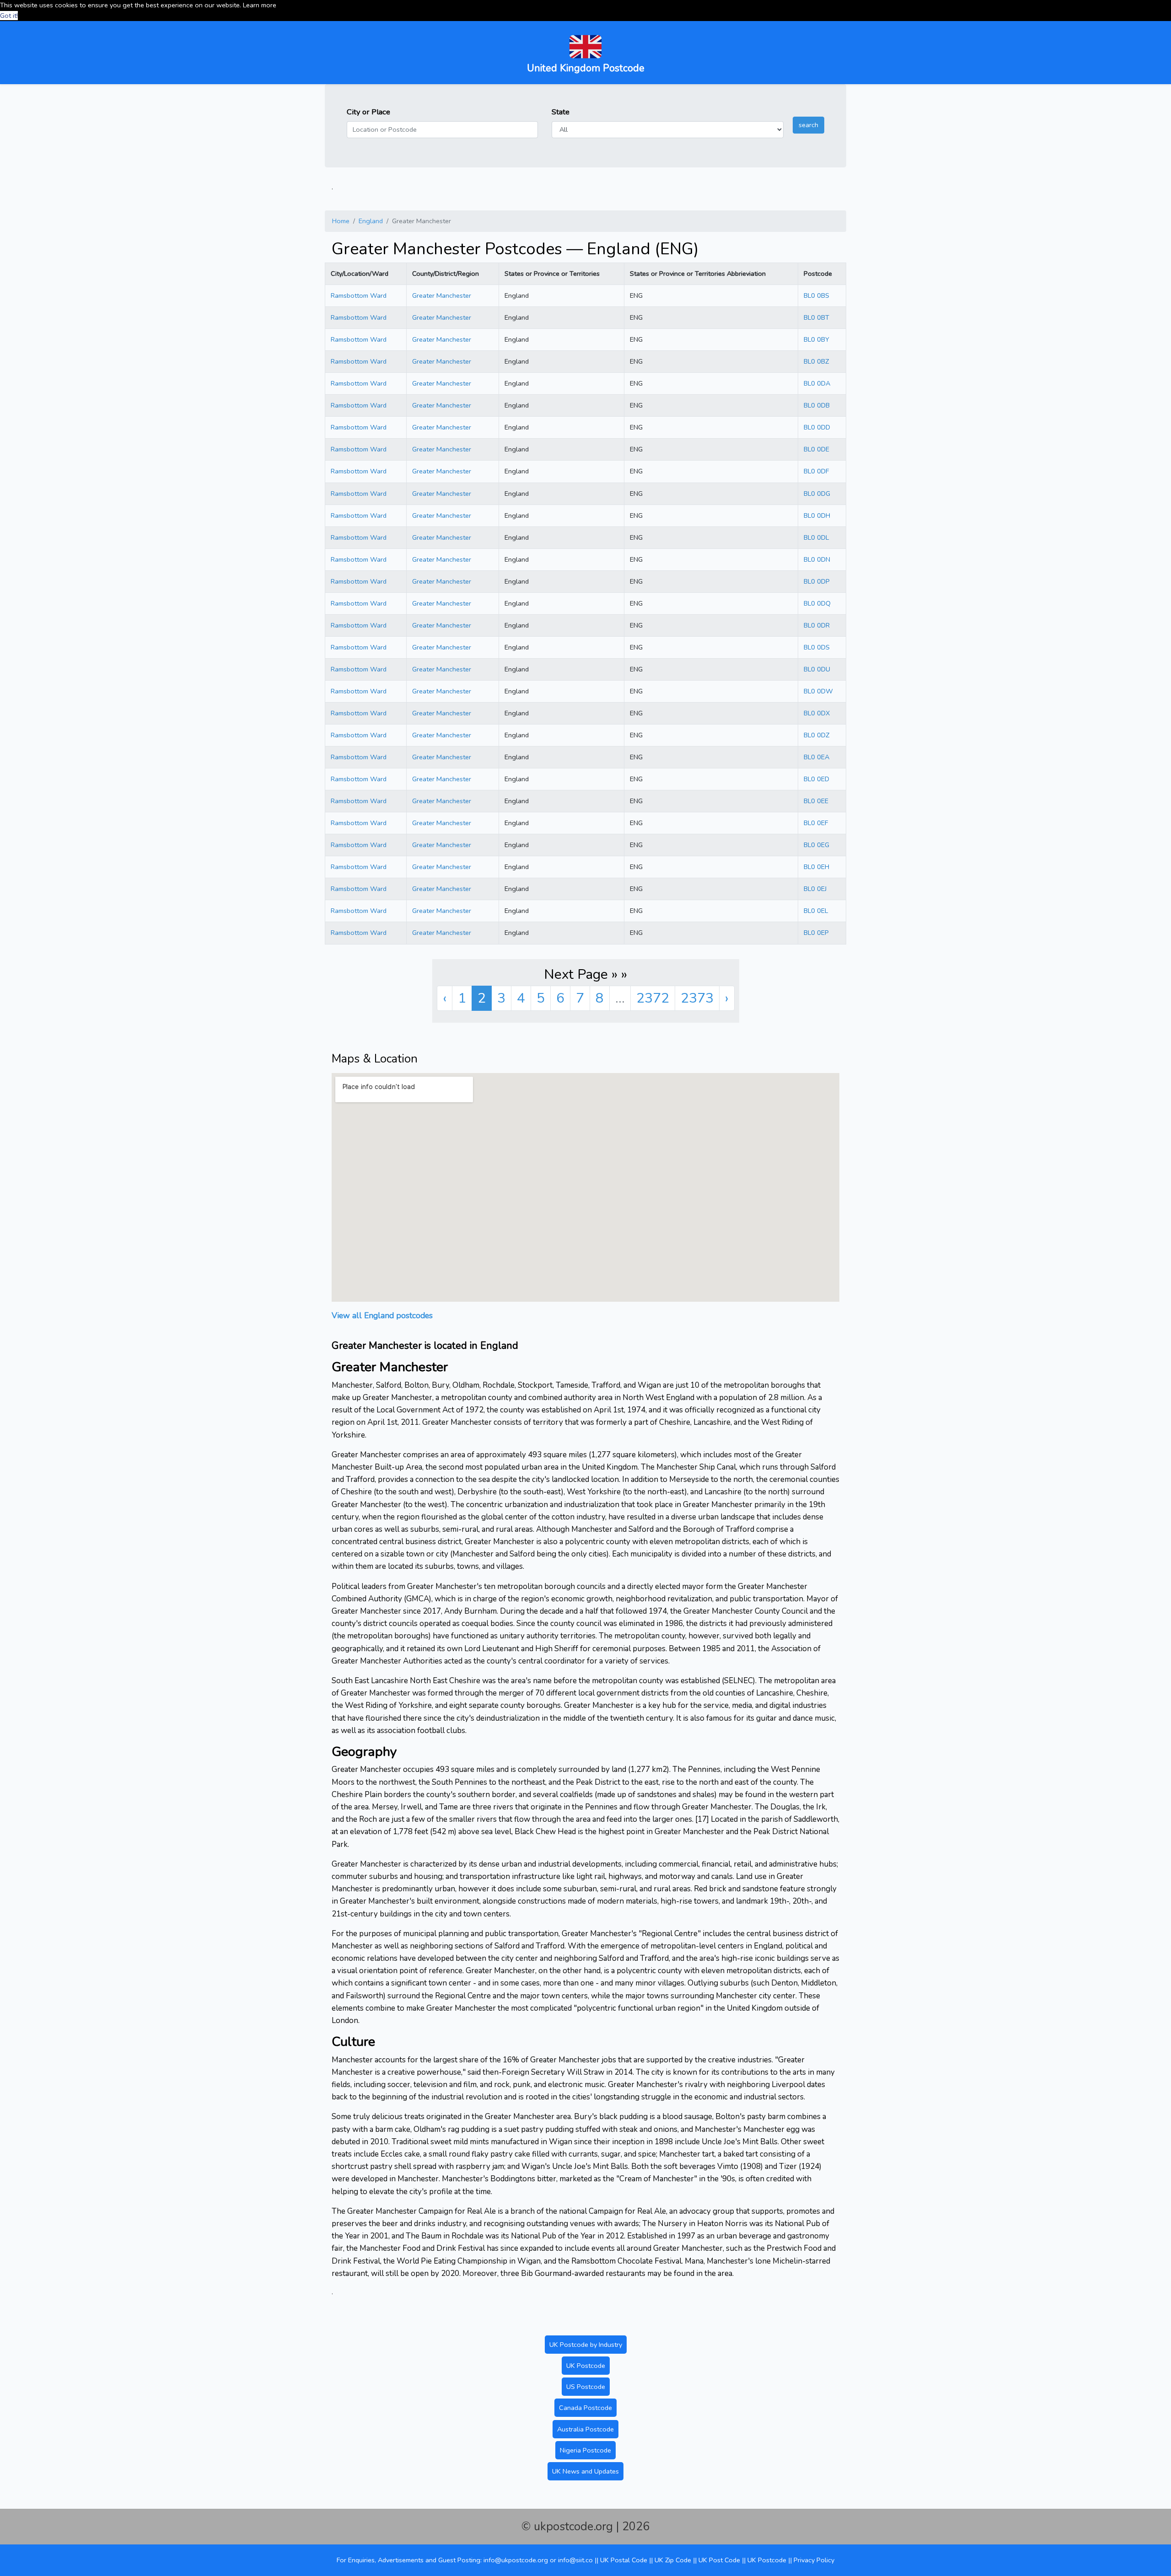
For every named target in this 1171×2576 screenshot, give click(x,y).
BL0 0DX (817, 713)
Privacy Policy (814, 2560)
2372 (653, 998)
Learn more (260, 5)
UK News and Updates (585, 2471)
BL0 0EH (816, 867)
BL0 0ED (816, 779)
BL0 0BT (816, 317)
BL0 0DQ (817, 603)
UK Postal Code (624, 2560)
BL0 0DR (817, 625)
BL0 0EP (816, 933)
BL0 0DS (817, 647)
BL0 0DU (817, 669)
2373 (697, 998)
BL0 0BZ (816, 361)
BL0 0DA (817, 383)
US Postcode (586, 2387)
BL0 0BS (816, 295)
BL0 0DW (818, 691)
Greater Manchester (442, 295)
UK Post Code (719, 2560)
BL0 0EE (816, 801)
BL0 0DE (816, 449)
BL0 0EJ (815, 889)
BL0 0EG (816, 845)
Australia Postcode (585, 2429)
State (561, 112)
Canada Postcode (585, 2408)
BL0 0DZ (816, 735)
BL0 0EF (816, 823)
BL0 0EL (816, 911)
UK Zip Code (673, 2560)
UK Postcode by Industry (586, 2345)
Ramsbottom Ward (359, 295)
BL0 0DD (817, 427)
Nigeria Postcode (585, 2450)
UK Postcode (586, 2366)
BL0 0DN (817, 559)
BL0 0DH (817, 515)
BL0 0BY (816, 339)
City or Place (368, 112)
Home (341, 221)
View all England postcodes (382, 1315)
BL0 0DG (817, 494)
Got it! (9, 16)
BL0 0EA (816, 757)
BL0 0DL (816, 537)
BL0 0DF (816, 471)
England (371, 221)
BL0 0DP (817, 581)
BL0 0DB (817, 405)
